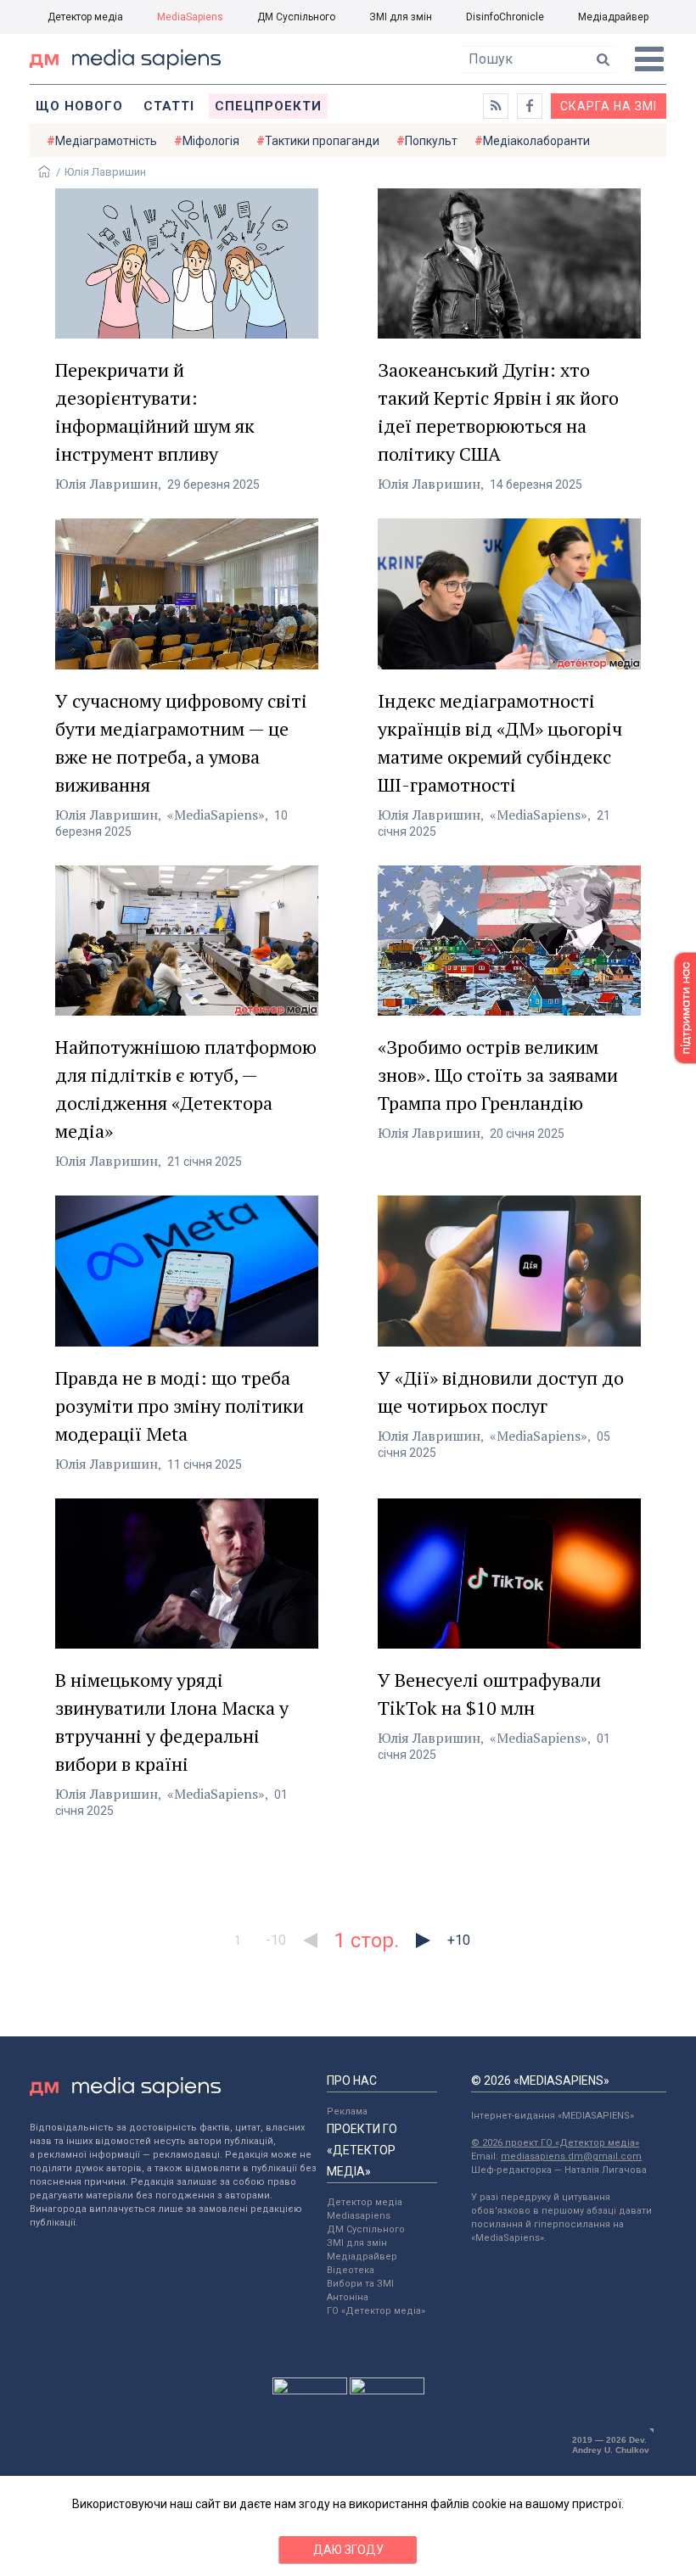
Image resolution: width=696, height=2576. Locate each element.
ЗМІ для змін (401, 17)
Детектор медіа (85, 17)
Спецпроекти (268, 106)
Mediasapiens (359, 2216)
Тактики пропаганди (322, 141)
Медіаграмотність (106, 141)
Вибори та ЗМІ (360, 2284)
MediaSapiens (190, 17)
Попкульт (431, 141)
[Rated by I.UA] (310, 2390)
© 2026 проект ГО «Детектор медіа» (555, 2143)
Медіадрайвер (613, 17)
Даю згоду (348, 2550)
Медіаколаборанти (536, 141)
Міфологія (211, 141)
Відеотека (351, 2270)
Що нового (79, 106)
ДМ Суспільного (296, 17)
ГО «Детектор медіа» (376, 2311)
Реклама (347, 2111)
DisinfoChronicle (505, 17)
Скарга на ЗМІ (609, 106)
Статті (169, 106)
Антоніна (348, 2297)
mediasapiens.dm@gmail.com (571, 2156)
